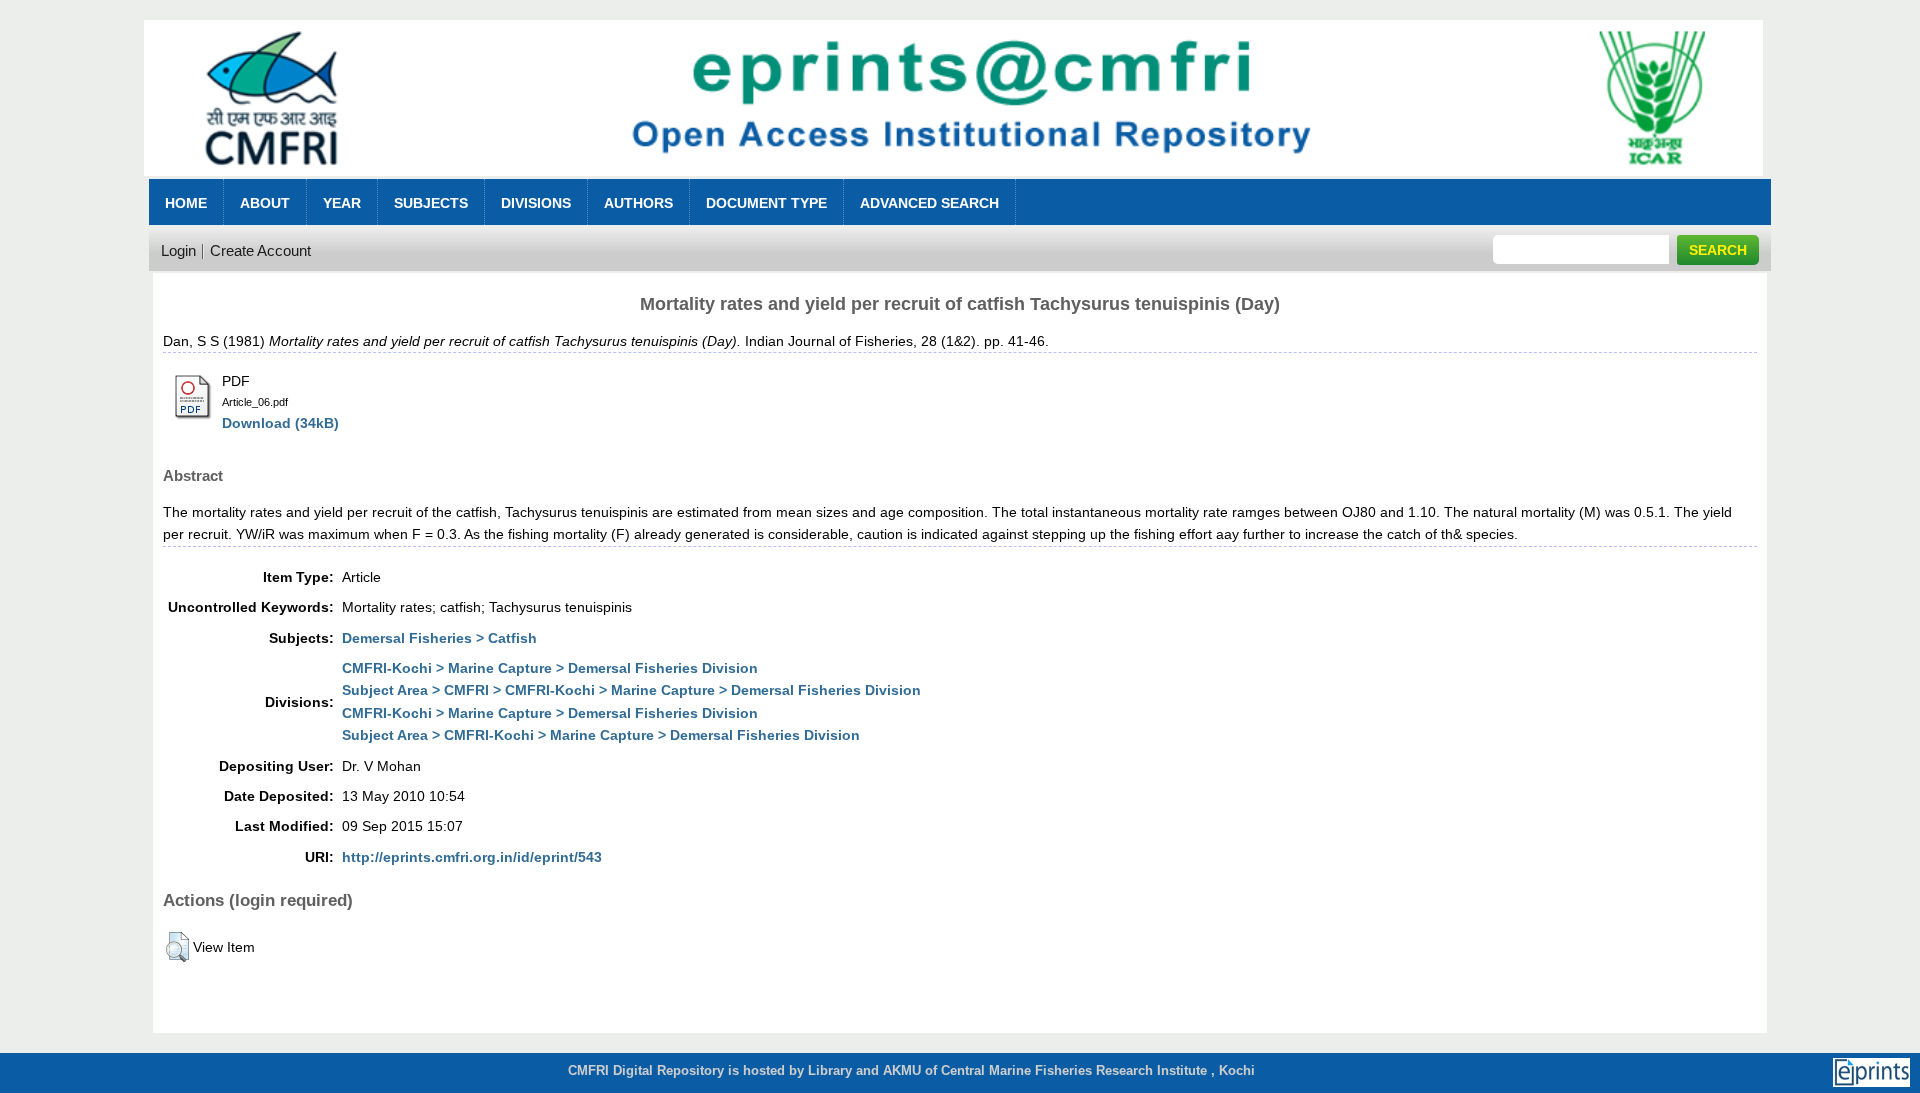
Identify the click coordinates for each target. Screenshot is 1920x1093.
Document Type (766, 203)
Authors (638, 203)
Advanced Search (929, 203)
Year (342, 203)
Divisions (536, 203)
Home (186, 203)
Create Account (260, 250)
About (265, 203)
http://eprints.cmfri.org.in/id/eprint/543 (472, 857)
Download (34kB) (280, 423)
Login (178, 250)
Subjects (431, 203)
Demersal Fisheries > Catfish (439, 638)
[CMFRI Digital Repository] (953, 181)
